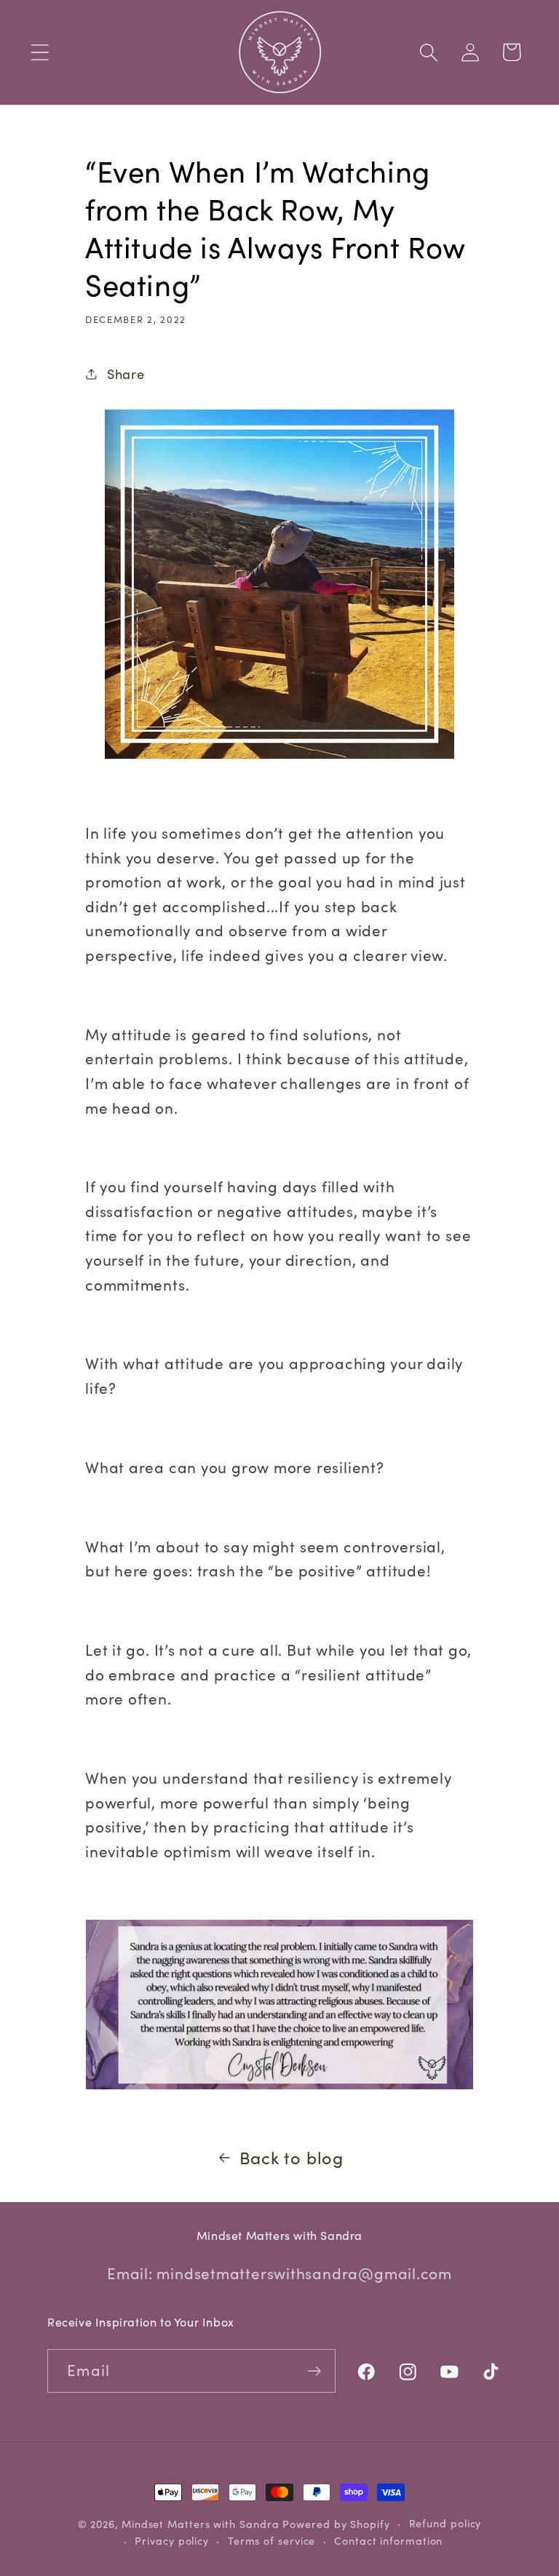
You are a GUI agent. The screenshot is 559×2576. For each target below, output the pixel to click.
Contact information (388, 2541)
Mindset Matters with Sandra (201, 2524)
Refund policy (445, 2523)
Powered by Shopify (336, 2524)
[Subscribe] (314, 2371)
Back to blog (292, 2157)
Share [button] (126, 374)
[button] (40, 52)
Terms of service (272, 2541)
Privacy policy (172, 2541)
